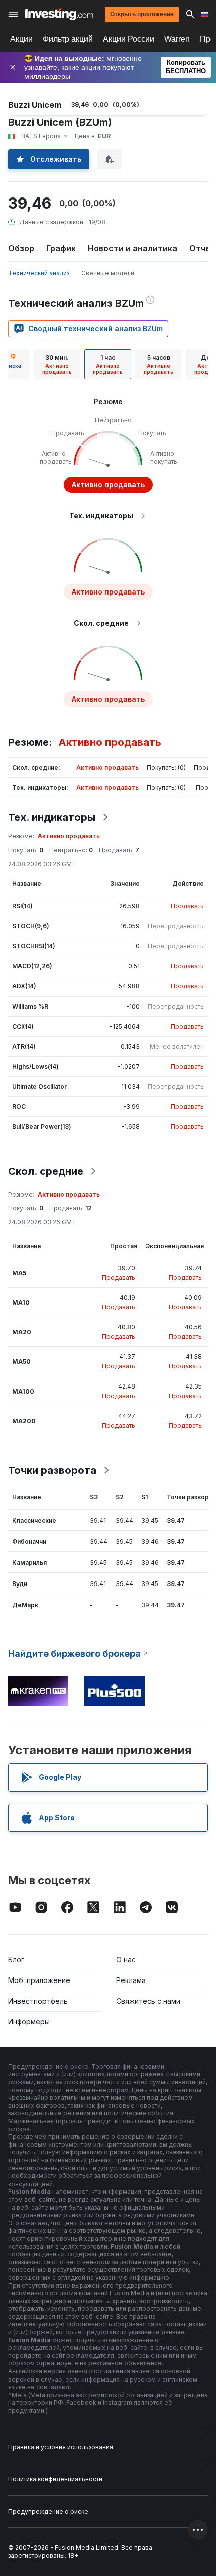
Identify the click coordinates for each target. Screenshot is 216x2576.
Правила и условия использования (61, 2447)
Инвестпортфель (38, 2001)
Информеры (29, 2021)
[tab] (57, 364)
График (61, 248)
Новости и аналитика (133, 248)
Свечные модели (108, 273)
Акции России (129, 39)
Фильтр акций (68, 39)
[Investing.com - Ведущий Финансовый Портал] (59, 14)
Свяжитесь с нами (148, 2001)
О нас (126, 1960)
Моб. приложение (39, 1980)
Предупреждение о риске (48, 2512)
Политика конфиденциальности (55, 2479)
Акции (21, 39)
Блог (16, 1960)
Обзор (21, 248)
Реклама (131, 1980)
